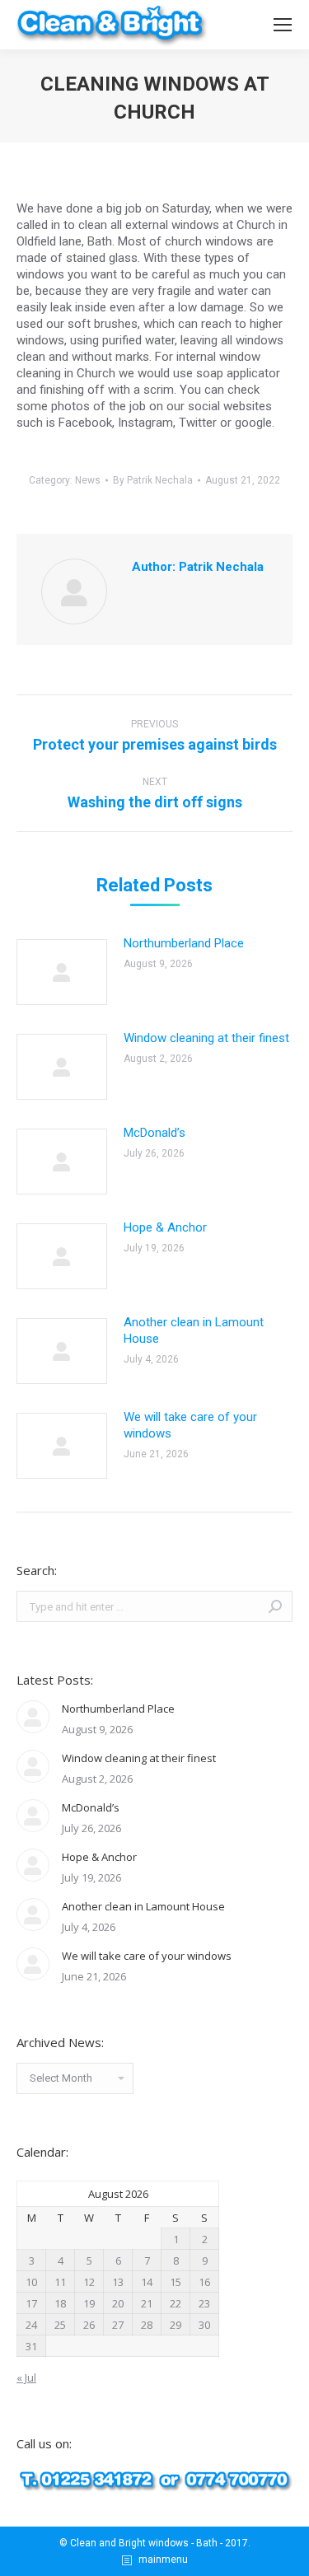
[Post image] (62, 972)
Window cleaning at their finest (206, 1038)
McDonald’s (154, 1133)
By (153, 480)
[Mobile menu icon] (283, 25)
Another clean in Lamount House (194, 1330)
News (88, 480)
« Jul (26, 2377)
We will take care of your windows (190, 1425)
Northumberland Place (184, 943)
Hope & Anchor (165, 1227)
